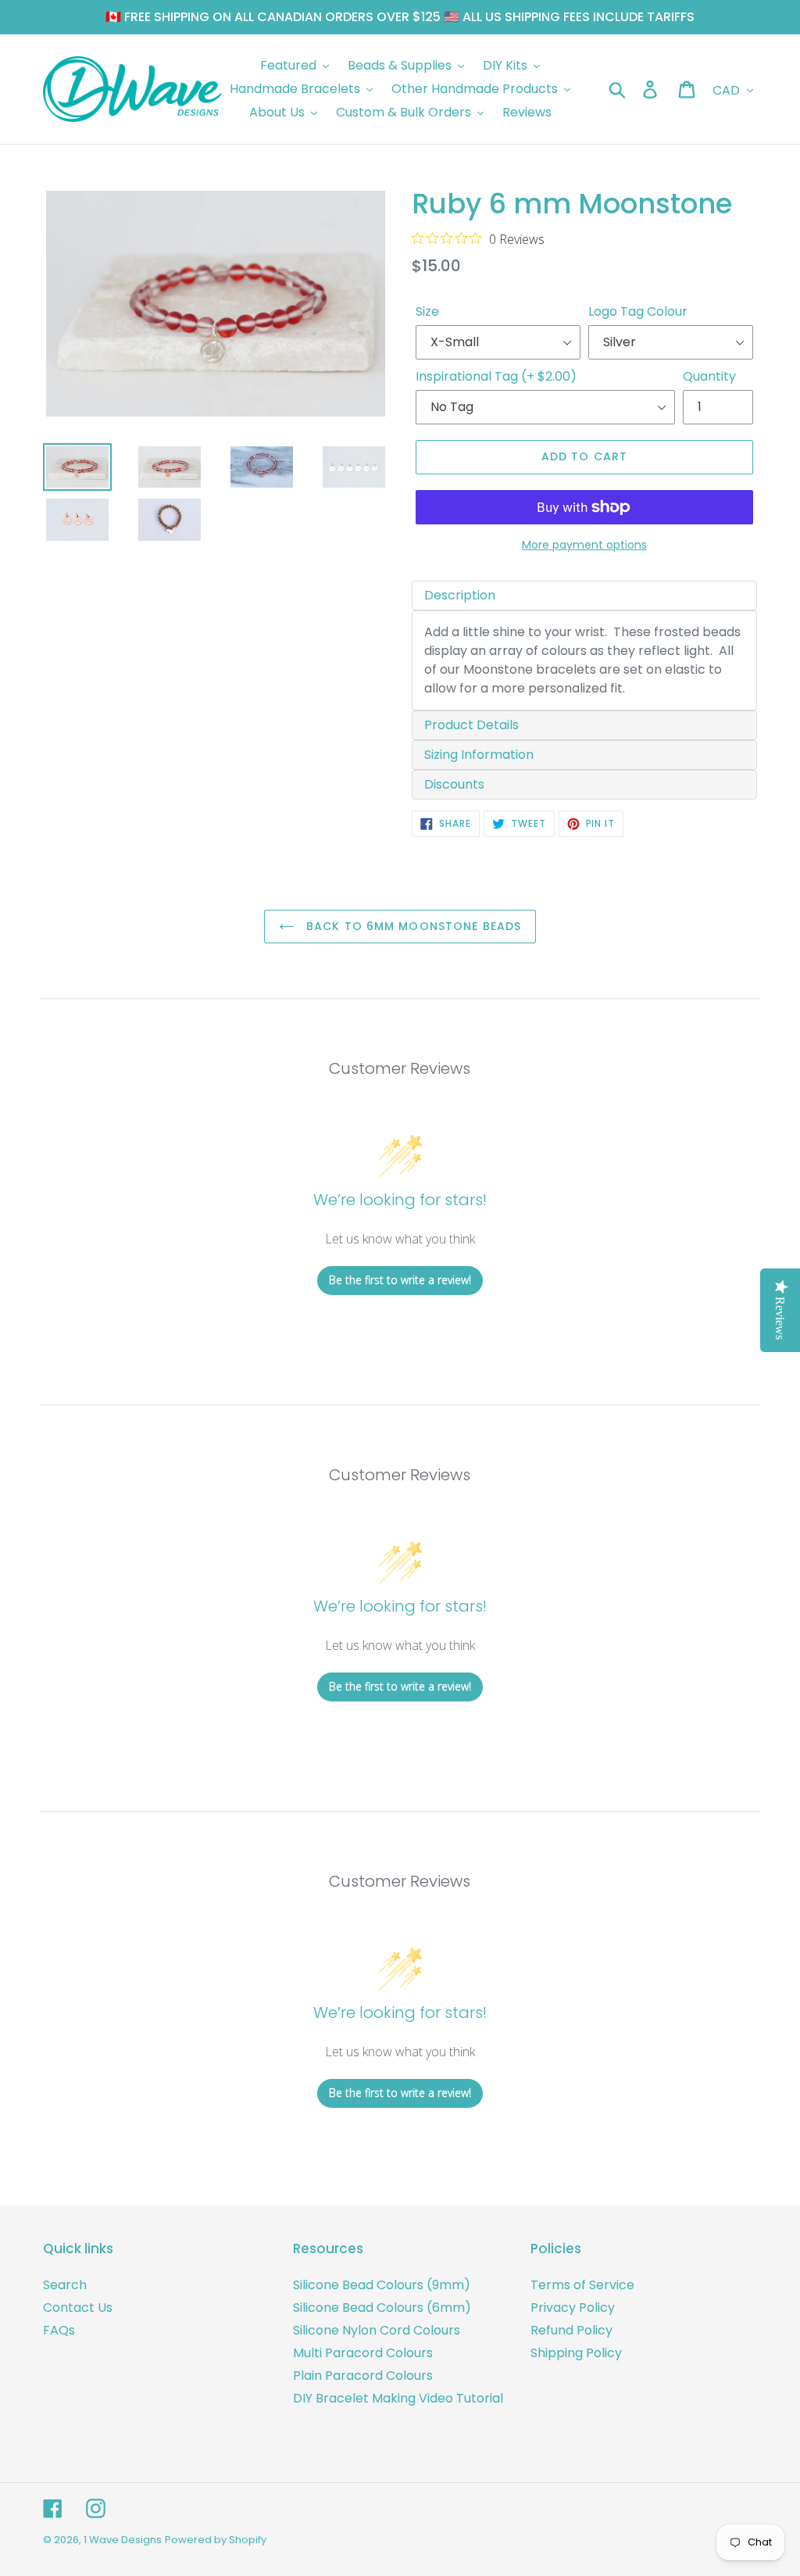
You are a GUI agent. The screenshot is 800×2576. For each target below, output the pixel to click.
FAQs (59, 2330)
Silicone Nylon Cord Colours (377, 2330)
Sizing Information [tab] (479, 755)
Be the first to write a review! (400, 1280)
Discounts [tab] (454, 784)
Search (65, 2285)
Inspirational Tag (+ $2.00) (496, 376)
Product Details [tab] (471, 725)
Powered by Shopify (216, 2540)
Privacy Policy (573, 2308)
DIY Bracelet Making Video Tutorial (398, 2398)
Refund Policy (571, 2330)
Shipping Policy (576, 2353)
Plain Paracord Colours (363, 2376)
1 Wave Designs (123, 2540)
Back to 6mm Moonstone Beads (412, 926)
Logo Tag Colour (638, 311)
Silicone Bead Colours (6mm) (382, 2308)
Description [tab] (460, 595)
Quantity (709, 376)
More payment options (584, 545)
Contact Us (78, 2308)
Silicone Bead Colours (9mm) (382, 2285)
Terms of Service (582, 2285)
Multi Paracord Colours (363, 2353)
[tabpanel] (584, 660)
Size (427, 311)
